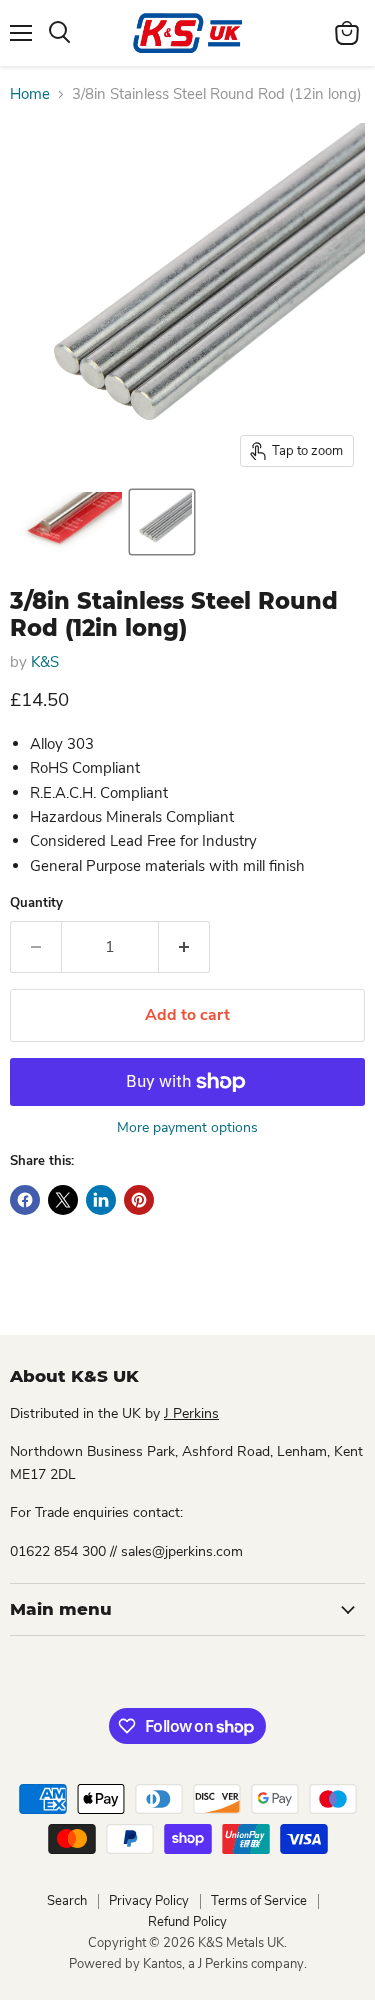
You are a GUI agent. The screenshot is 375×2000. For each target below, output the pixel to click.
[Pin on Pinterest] (139, 1200)
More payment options (187, 1128)
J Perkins (191, 1413)
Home (30, 94)
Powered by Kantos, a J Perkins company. (188, 1964)
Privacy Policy (149, 1901)
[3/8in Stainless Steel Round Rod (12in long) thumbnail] (67, 522)
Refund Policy (187, 1922)
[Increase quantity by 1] (184, 947)
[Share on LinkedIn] (101, 1200)
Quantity (36, 903)
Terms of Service (259, 1901)
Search (67, 1901)
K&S (45, 662)
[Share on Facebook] (25, 1200)
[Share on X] (63, 1200)
